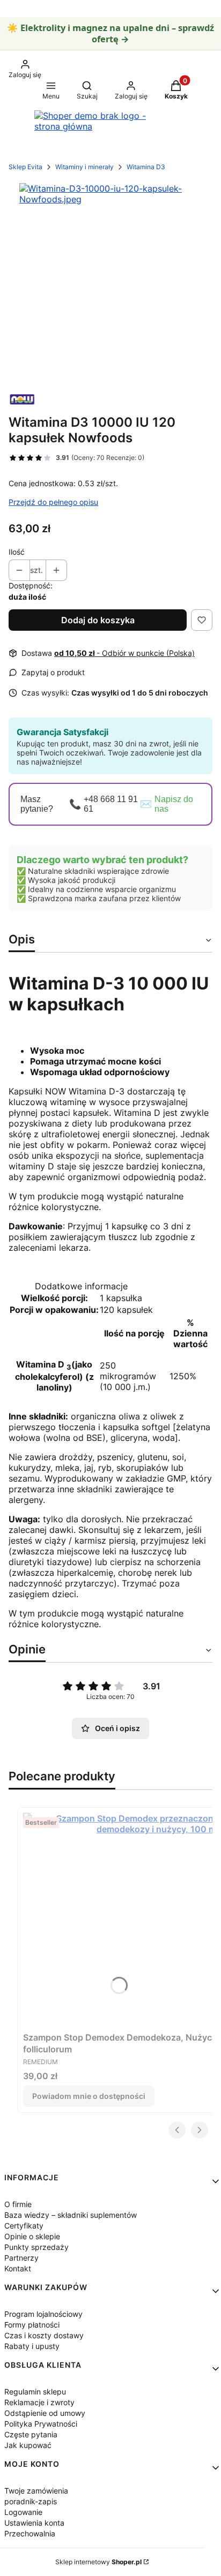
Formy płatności (32, 2325)
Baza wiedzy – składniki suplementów (71, 2215)
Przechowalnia (30, 2533)
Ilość (17, 552)
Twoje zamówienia (36, 2491)
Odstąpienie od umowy (45, 2413)
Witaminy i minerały (84, 167)
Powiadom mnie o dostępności (89, 2096)
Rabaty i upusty (32, 2346)
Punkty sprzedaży (36, 2247)
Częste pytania (31, 2434)
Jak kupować (28, 2445)
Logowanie (23, 2512)
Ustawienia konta (34, 2523)
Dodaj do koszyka (98, 620)
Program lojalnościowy (43, 2314)
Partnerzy (21, 2258)
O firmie (18, 2204)
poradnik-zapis (31, 2501)
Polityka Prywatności (41, 2424)
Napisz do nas (174, 804)
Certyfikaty (24, 2226)
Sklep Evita (25, 167)
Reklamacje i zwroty (39, 2402)
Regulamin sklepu (35, 2392)
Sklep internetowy (98, 2562)
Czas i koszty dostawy (44, 2335)
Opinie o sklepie (32, 2236)
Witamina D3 (146, 167)
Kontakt (18, 2268)
